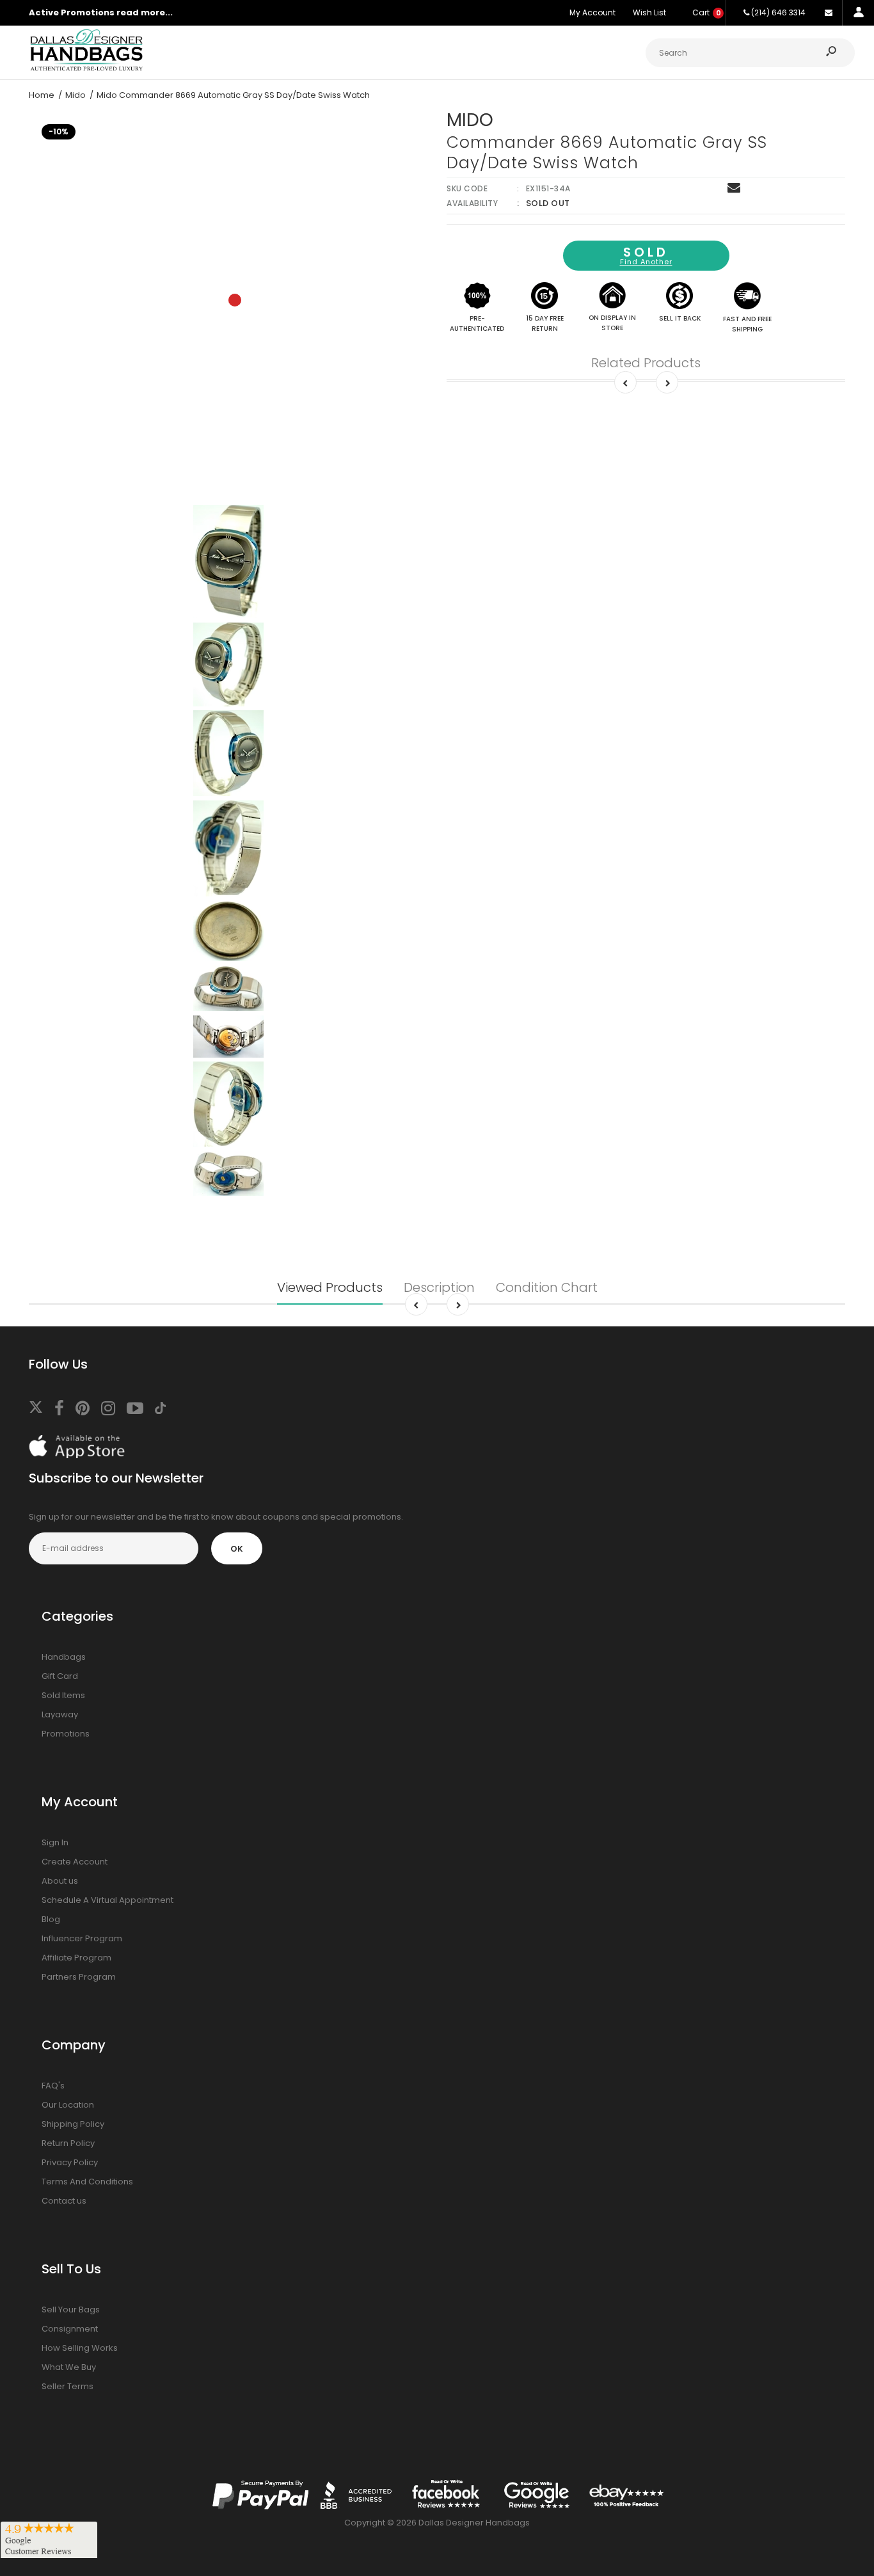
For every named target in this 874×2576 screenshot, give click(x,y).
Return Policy (68, 2143)
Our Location (68, 2105)
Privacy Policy (70, 2162)
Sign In (55, 1842)
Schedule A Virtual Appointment (107, 1900)
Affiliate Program (76, 1958)
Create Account (75, 1862)
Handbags (64, 1657)
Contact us (64, 2201)
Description (439, 1287)
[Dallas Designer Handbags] (86, 69)
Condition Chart (547, 1287)
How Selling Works (80, 2348)
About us (60, 1881)
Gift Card (60, 1676)
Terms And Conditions (87, 2182)
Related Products (646, 363)
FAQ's (53, 2086)
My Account (592, 12)
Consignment (70, 2329)
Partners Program (79, 1977)
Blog (51, 1919)
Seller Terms (68, 2386)
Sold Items (63, 1695)
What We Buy (69, 2367)
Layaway (60, 1714)
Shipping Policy (73, 2124)
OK (237, 1549)
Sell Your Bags (71, 2310)
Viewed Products (330, 1287)
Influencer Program (82, 1938)
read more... (145, 12)
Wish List (649, 12)
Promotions (66, 1734)
